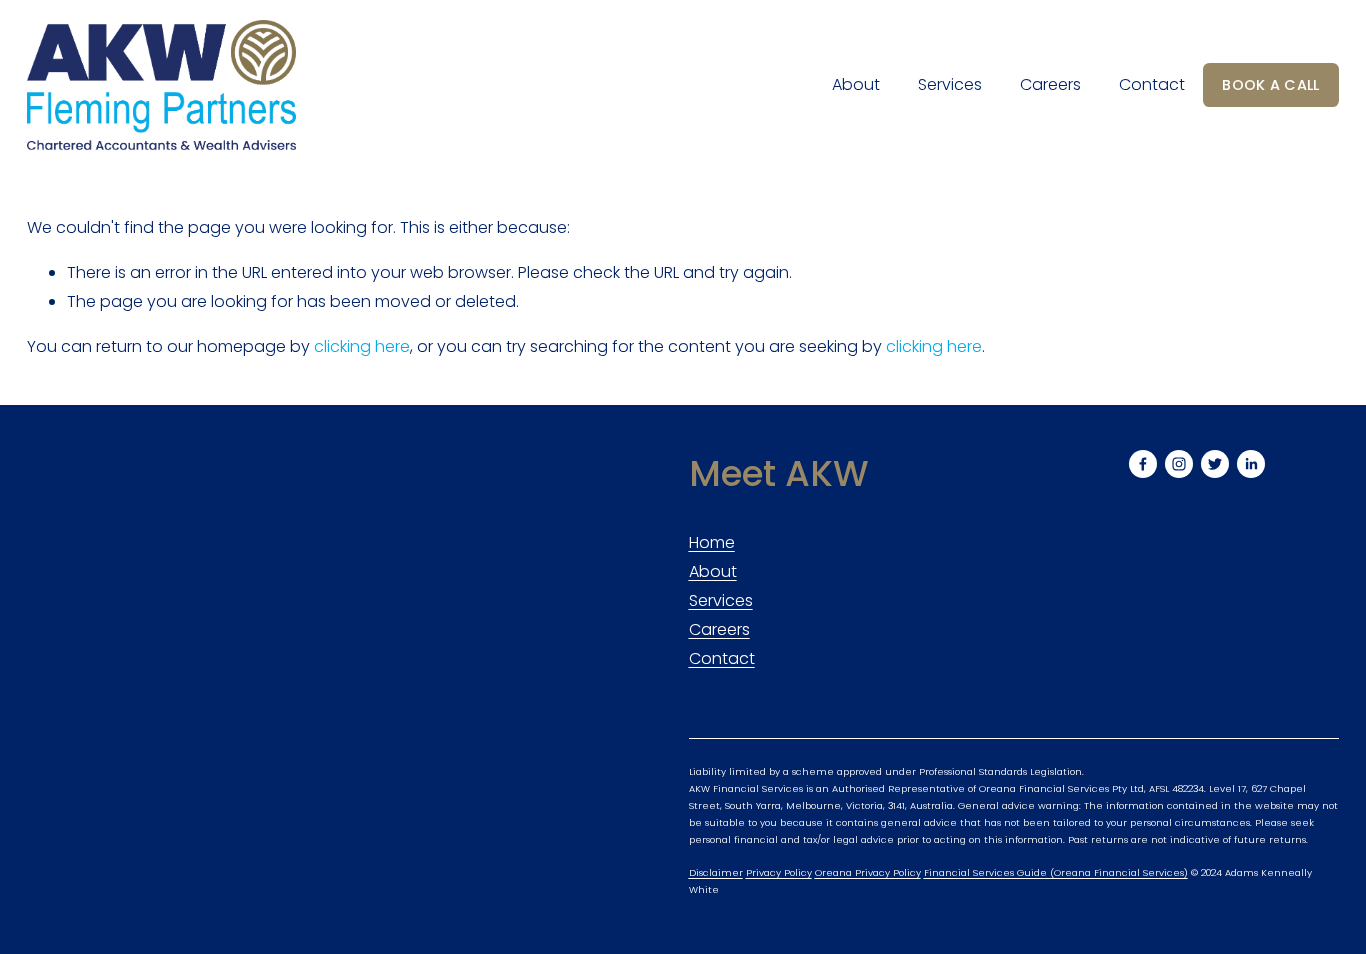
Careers (1050, 84)
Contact (1152, 84)
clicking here (362, 346)
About (856, 84)
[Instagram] (1179, 464)
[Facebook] (1143, 464)
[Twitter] (1215, 464)
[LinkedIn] (1251, 464)
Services (950, 84)
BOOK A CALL (1270, 85)
